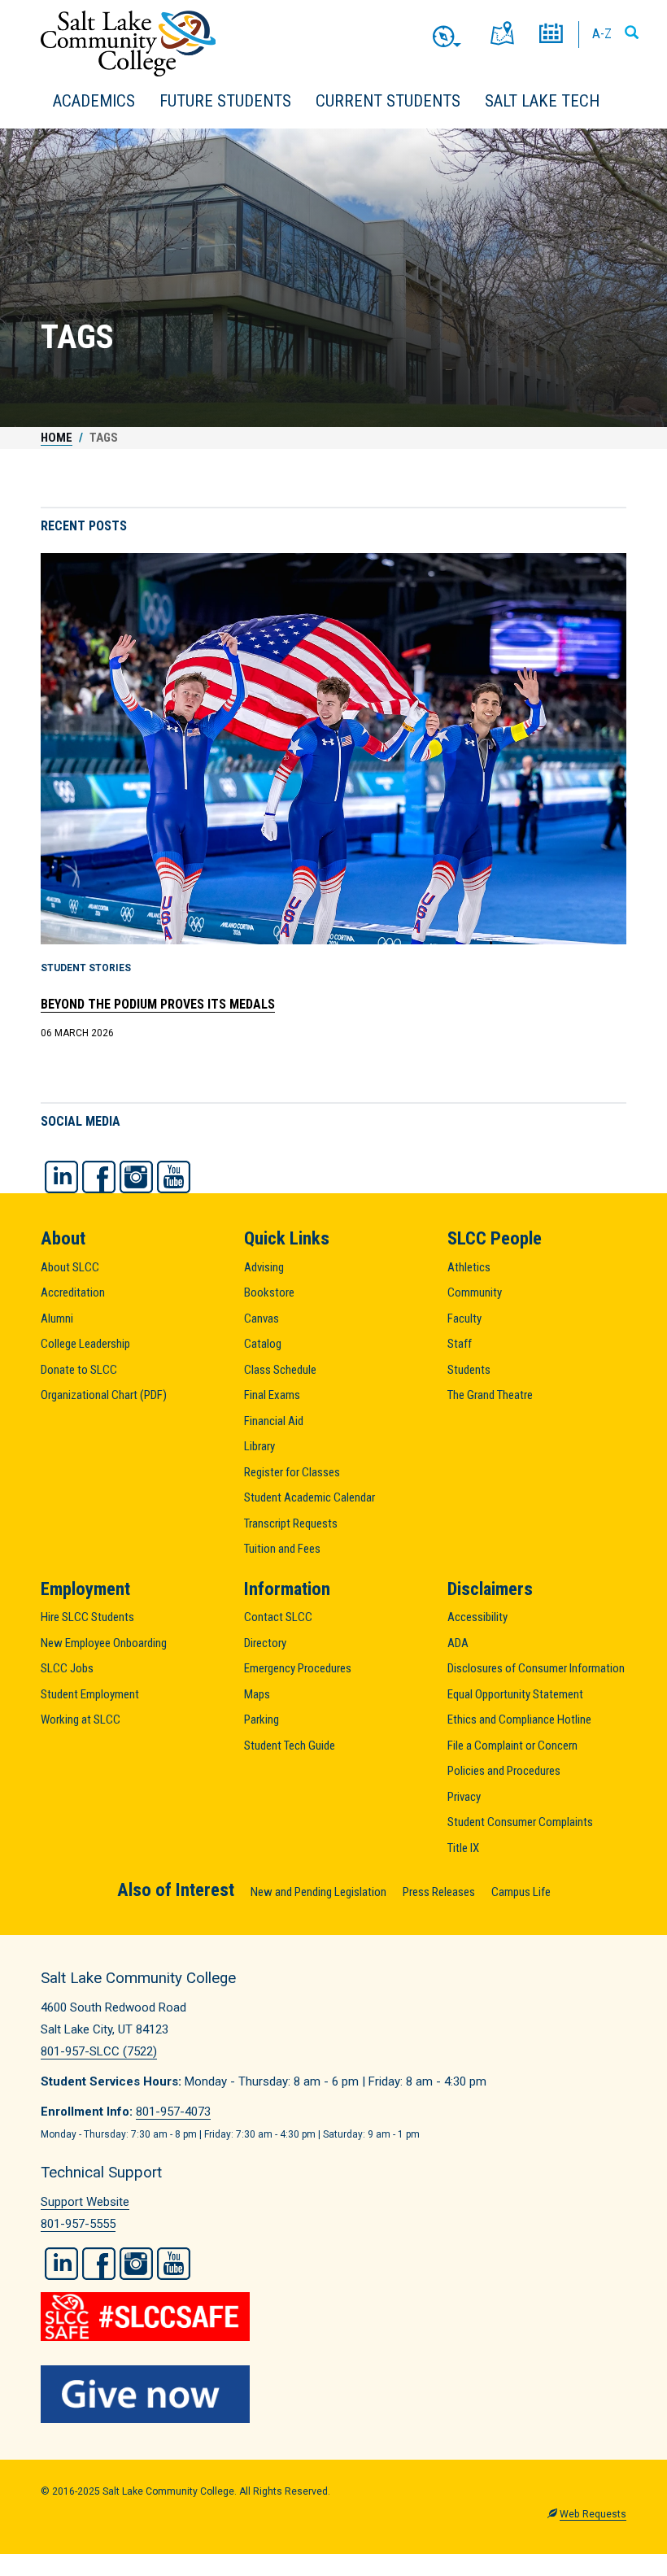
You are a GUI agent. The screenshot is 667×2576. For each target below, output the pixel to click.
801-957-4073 (173, 2112)
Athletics (469, 1267)
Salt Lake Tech (542, 101)
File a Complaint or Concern (512, 1746)
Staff (460, 1344)
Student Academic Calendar (310, 1497)
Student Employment (90, 1694)
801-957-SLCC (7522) (99, 2051)
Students (469, 1370)
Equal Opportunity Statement (515, 1694)
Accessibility (477, 1617)
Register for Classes (292, 1472)
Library (259, 1446)
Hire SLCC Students (87, 1617)
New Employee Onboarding (104, 1643)
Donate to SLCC (79, 1370)
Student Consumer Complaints (520, 1822)
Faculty (464, 1319)
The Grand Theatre (490, 1395)
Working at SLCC (81, 1720)
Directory (265, 1643)
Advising (264, 1267)
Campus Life (521, 1892)
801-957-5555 (78, 2224)
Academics (94, 101)
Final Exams (272, 1395)
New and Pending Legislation (318, 1892)
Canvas (262, 1319)
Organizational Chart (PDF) (104, 1395)
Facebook (99, 1177)
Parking (262, 1720)
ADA (458, 1643)
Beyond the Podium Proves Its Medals (158, 1004)
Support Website (85, 2202)
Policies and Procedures (504, 1771)
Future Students (225, 101)
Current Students (388, 101)
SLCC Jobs (67, 1668)
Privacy (464, 1797)
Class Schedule (280, 1370)
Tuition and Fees (282, 1549)
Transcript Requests (291, 1523)
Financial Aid (274, 1421)
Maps (257, 1694)
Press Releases (439, 1892)
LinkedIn (61, 1177)
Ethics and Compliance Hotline (519, 1720)
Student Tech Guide (290, 1746)
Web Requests (593, 2514)
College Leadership (85, 1344)
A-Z (602, 33)
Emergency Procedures (298, 1668)
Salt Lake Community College (128, 44)
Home (57, 438)
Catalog (263, 1344)
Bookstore (269, 1292)
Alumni (57, 1319)
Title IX (463, 1848)
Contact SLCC (278, 1617)
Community (475, 1292)
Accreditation (73, 1292)
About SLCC (70, 1267)
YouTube (174, 1177)
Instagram (136, 1177)
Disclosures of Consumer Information (536, 1668)
